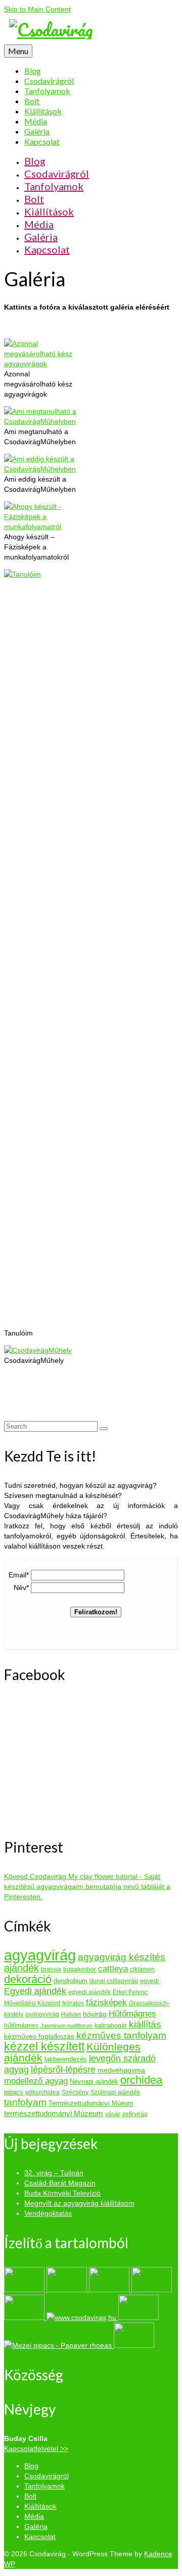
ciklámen (142, 1969)
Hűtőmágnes (132, 2013)
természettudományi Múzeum (54, 2113)
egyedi (149, 1981)
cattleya (113, 1969)
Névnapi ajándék (94, 2081)
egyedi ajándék (89, 1992)
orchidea (141, 2080)
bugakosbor (80, 1969)
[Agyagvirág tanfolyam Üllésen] (139, 2317)
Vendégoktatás (48, 2213)
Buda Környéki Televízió (62, 2193)
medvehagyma (121, 2070)
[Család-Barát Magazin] (68, 2290)
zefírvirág (135, 2114)
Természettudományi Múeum (91, 2103)
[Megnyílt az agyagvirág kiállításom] (152, 2290)
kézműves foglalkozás (39, 2036)
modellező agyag (36, 2081)
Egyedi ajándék (35, 1991)
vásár (113, 2114)
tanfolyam (25, 2102)
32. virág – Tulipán (54, 2173)
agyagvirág (40, 1955)
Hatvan (71, 2014)
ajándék (21, 1968)
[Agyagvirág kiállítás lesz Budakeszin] (82, 2317)
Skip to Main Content (37, 9)
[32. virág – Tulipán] (25, 2290)
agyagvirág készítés (122, 1957)
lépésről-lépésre (63, 2069)
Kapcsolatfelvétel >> (36, 2449)
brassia (51, 1969)
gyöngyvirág (42, 2014)
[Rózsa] (134, 2345)
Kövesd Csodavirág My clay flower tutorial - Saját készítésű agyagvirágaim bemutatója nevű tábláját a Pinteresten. (87, 1886)
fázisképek (106, 2002)
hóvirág (95, 2014)
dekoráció (28, 1979)
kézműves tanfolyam (121, 2035)
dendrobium (71, 1981)
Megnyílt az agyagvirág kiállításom (79, 2203)
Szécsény (75, 2092)
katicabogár (111, 2026)
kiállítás (145, 2024)
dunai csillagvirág (114, 1981)
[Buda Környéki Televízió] (110, 2290)
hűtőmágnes (21, 2026)
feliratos (73, 2003)
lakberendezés (66, 2059)
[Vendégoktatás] (25, 2317)
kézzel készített (44, 2046)
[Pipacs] (59, 2345)
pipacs (14, 2092)
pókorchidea (42, 2092)
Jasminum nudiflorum (66, 2026)
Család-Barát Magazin (60, 2183)
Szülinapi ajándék (115, 2092)
